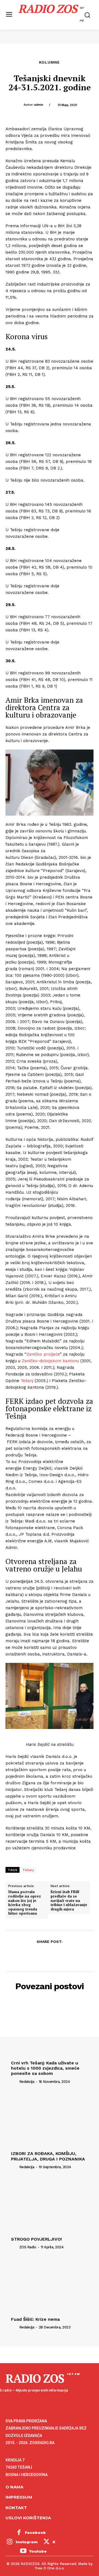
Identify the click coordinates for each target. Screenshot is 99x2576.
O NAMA (14, 2487)
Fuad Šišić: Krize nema (35, 2319)
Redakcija (27, 2082)
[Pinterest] (49, 1955)
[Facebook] (24, 1955)
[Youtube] (23, 2551)
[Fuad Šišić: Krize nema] (50, 2285)
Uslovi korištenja (28, 2518)
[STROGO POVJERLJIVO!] (50, 2205)
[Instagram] (10, 2542)
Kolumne (50, 62)
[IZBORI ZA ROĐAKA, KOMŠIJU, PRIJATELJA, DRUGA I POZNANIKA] (50, 2119)
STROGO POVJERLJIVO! (36, 2239)
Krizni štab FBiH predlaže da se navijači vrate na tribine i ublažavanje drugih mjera (69, 1901)
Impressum (19, 2497)
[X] (37, 1955)
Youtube (38, 2551)
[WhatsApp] (62, 1955)
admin (39, 105)
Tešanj (27, 1381)
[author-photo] (15, 2081)
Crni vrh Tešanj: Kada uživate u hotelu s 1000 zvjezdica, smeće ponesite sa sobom (45, 2068)
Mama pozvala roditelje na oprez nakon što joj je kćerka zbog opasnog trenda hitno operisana (25, 1903)
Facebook (35, 2532)
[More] (75, 1955)
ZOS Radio (28, 2247)
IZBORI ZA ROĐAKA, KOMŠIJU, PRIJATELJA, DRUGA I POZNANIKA (48, 2156)
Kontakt (16, 2508)
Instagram (27, 2542)
